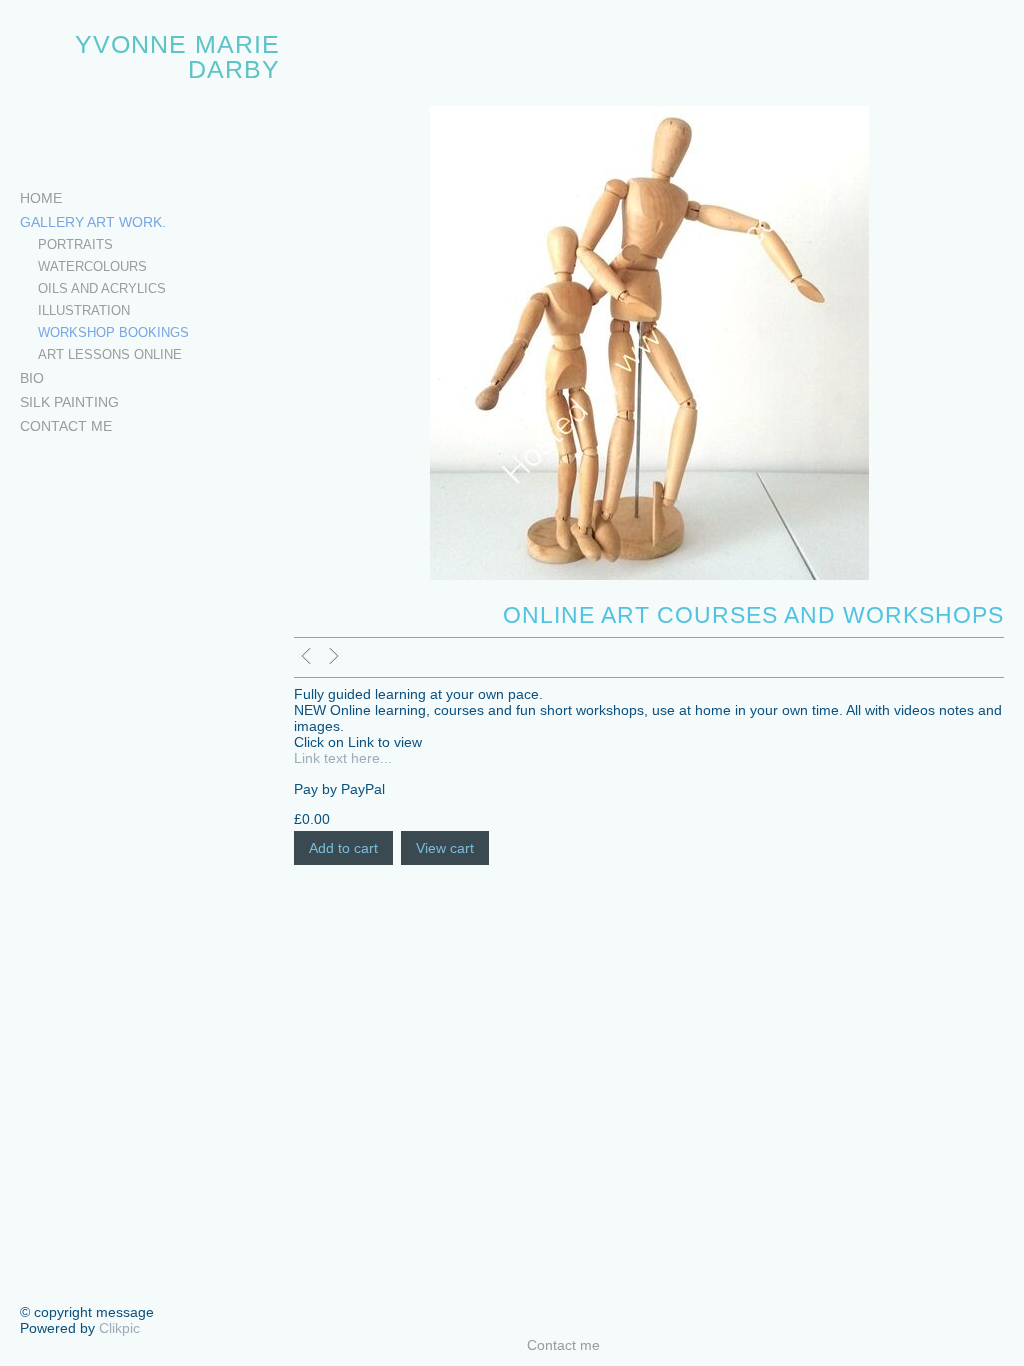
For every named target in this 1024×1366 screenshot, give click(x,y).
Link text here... (343, 758)
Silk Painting (69, 402)
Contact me (66, 426)
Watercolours (92, 267)
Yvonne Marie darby (177, 56)
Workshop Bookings (113, 333)
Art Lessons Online (110, 355)
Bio (32, 378)
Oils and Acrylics (102, 289)
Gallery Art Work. (93, 222)
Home (41, 198)
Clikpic (119, 1328)
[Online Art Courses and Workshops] (649, 343)
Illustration (84, 311)
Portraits (75, 245)
